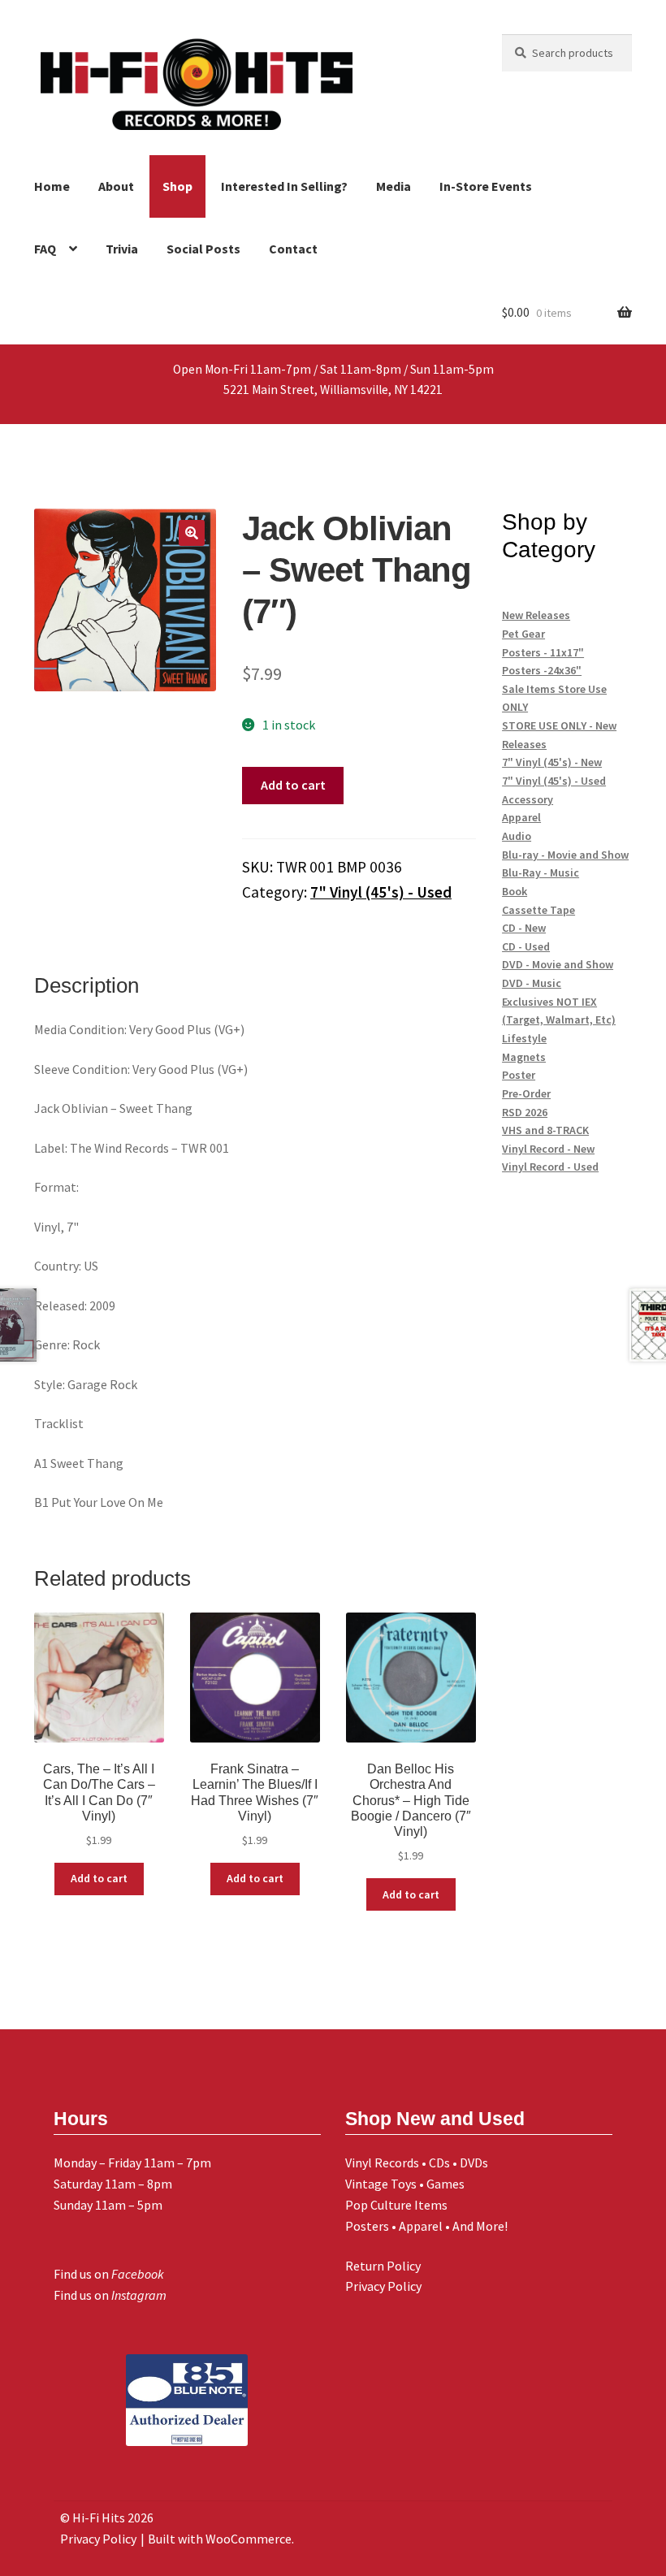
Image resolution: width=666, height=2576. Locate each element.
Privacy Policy (383, 2286)
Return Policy (383, 2266)
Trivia (122, 249)
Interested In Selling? (284, 186)
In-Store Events (486, 186)
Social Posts (203, 249)
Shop (177, 186)
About (116, 186)
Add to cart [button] (99, 1878)
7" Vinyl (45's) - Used (381, 892)
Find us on (109, 2274)
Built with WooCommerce (220, 2539)
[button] (192, 533)
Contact (293, 249)
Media (394, 186)
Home (52, 186)
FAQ (45, 249)
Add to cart (293, 785)
